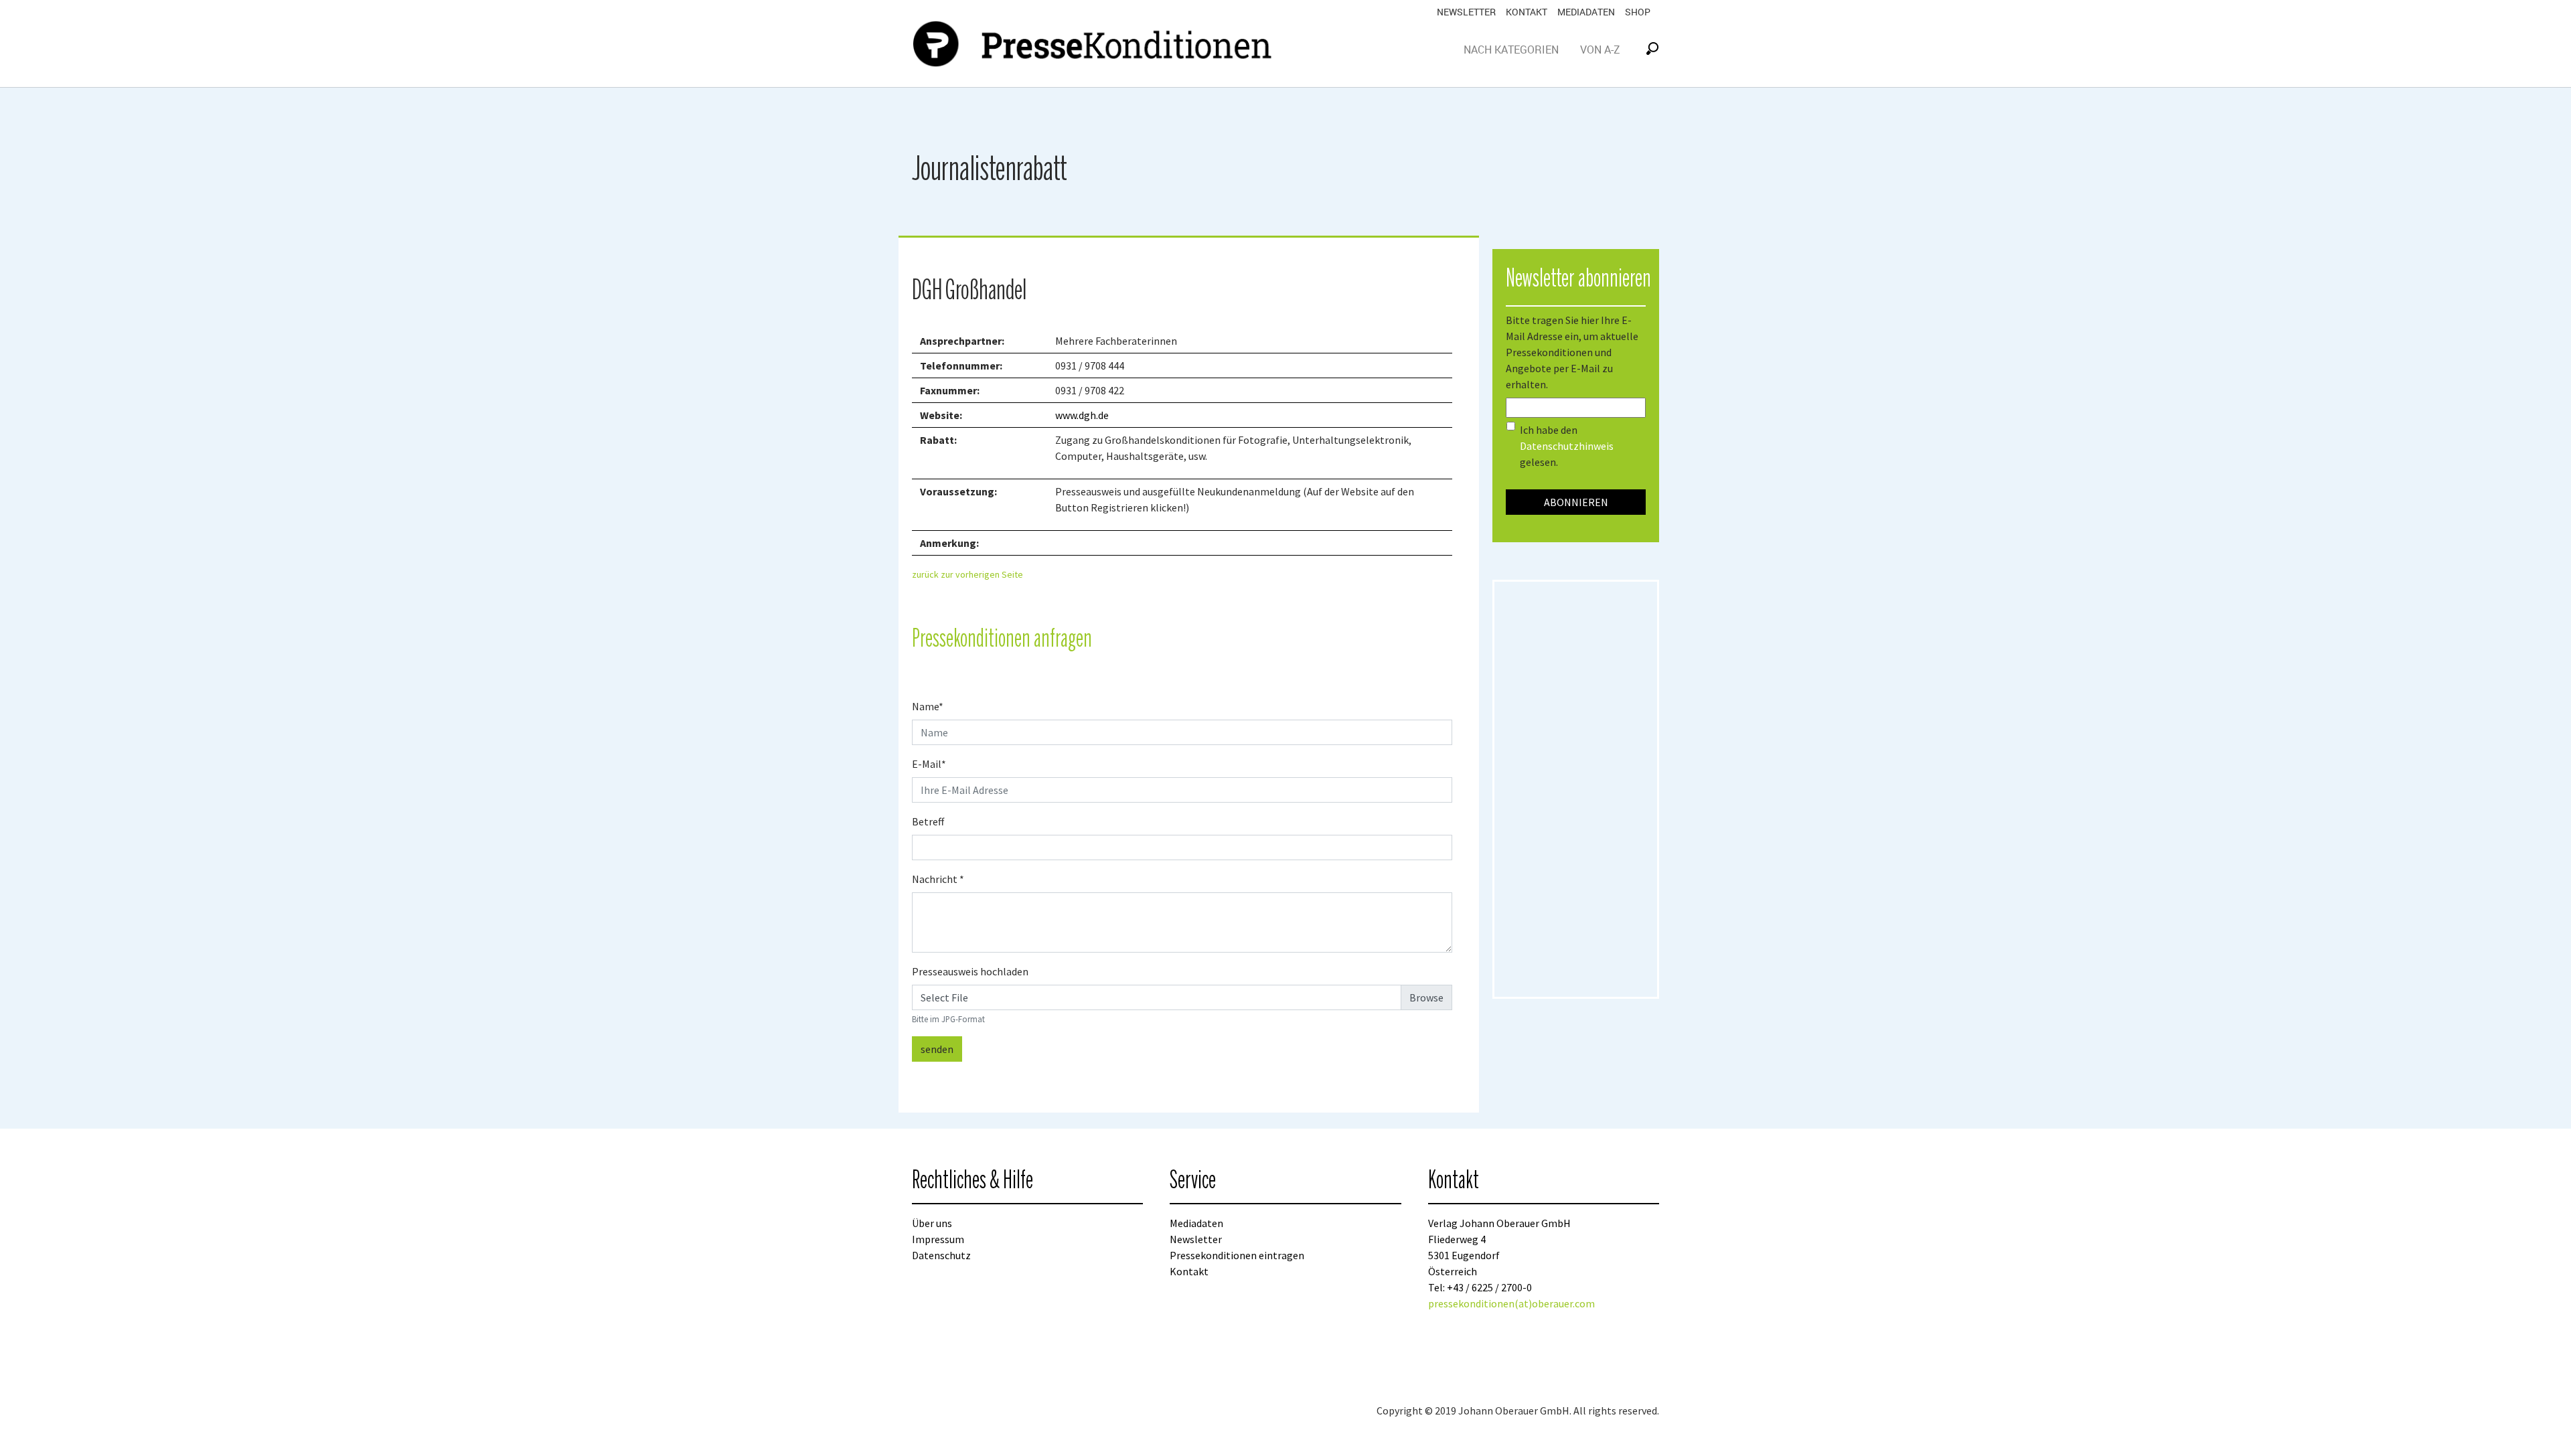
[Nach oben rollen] (2542, 1427)
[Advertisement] (1576, 789)
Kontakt (1527, 12)
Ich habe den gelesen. (1567, 446)
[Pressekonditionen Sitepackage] (1095, 44)
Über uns (932, 1223)
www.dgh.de (1082, 415)
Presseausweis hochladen (970, 971)
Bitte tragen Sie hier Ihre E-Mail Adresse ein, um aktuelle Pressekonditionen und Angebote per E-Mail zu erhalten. (1572, 352)
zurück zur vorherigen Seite (967, 574)
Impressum (938, 1239)
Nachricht (938, 879)
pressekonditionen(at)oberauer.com (1511, 1303)
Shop (1638, 12)
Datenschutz (941, 1255)
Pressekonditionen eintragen (1237, 1255)
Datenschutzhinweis (1567, 446)
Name (928, 706)
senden (937, 1049)
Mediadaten (1586, 12)
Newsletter (1466, 12)
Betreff (928, 821)
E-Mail (929, 764)
